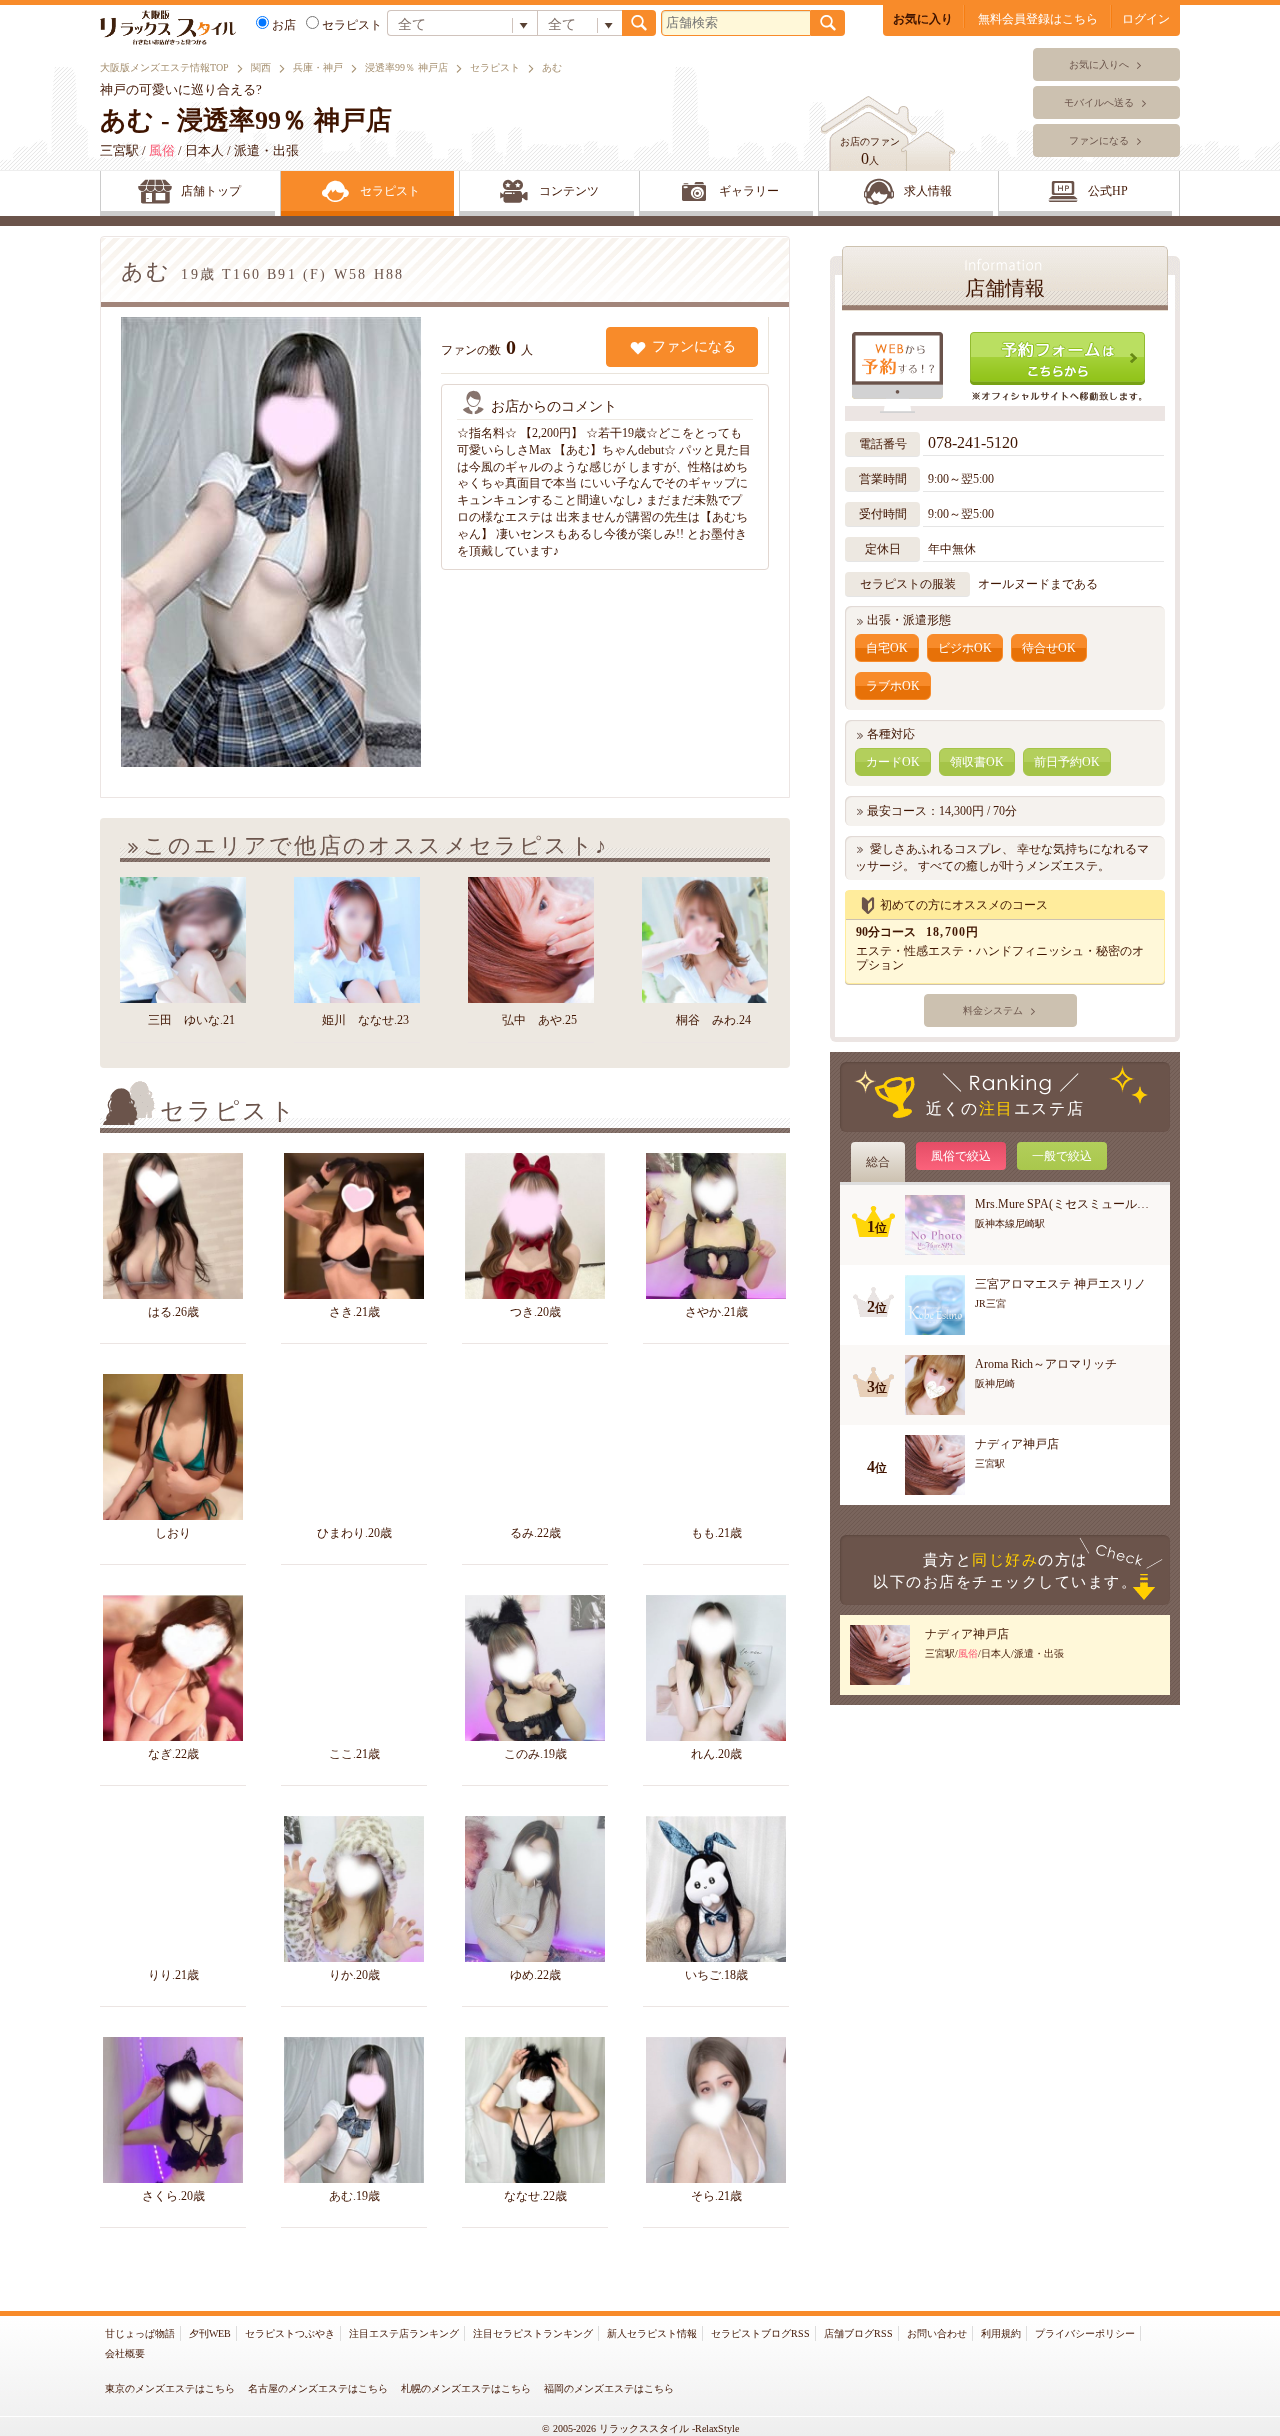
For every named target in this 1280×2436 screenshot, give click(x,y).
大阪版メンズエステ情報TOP (164, 67)
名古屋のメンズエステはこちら (318, 2388)
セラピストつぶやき (290, 2333)
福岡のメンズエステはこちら (609, 2388)
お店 (284, 25)
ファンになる (1099, 140)
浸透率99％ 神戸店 (406, 67)
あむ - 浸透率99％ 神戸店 (246, 120)
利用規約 (1001, 2333)
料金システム (993, 1010)
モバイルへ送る (1099, 102)
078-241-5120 (975, 442)
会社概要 (125, 2353)
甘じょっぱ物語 (140, 2333)
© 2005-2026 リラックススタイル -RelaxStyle (640, 2428)
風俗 (961, 1156)
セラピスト (495, 67)
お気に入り (923, 19)
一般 (1062, 1156)
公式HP (1108, 191)
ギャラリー (749, 191)
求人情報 (928, 191)
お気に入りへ (1099, 64)
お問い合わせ (937, 2333)
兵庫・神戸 (318, 67)
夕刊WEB (210, 2333)
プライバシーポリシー (1085, 2333)
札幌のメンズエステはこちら (466, 2388)
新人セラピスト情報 (652, 2333)
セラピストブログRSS (760, 2333)
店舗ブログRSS (858, 2333)
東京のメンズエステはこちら (170, 2388)
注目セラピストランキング (533, 2333)
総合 (878, 1162)
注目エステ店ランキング (404, 2333)
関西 (261, 67)
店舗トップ (211, 191)
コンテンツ (569, 191)
